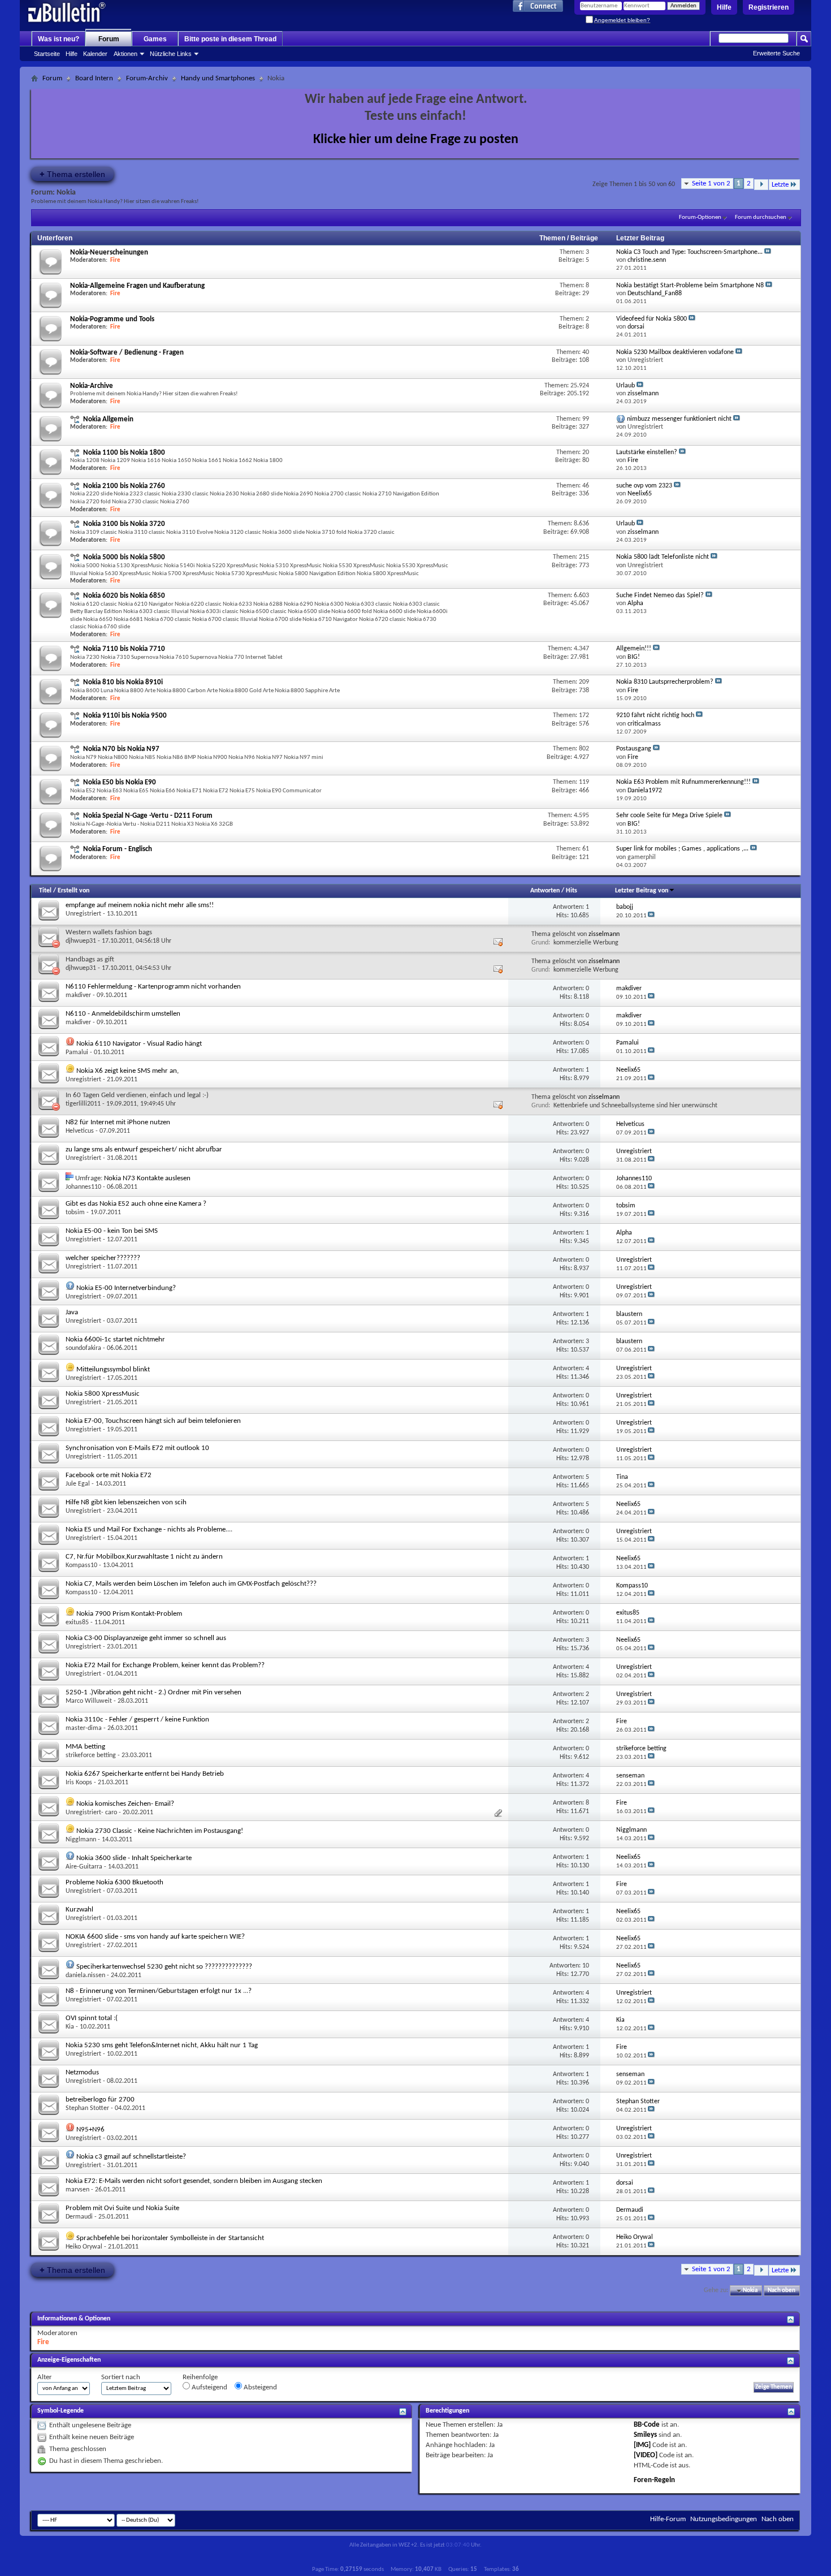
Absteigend (259, 2387)
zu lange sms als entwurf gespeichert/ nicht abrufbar (144, 1149)
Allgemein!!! (634, 649)
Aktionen (125, 54)
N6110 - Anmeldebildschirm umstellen (123, 1014)
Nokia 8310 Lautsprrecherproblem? (665, 682)
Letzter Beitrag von (642, 891)
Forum (109, 39)
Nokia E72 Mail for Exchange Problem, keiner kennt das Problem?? (165, 1665)
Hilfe (724, 7)
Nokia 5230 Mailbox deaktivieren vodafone (675, 352)
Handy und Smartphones (218, 78)
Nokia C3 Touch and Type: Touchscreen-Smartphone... (689, 252)
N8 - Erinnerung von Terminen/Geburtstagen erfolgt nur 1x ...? (159, 1991)
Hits (572, 891)
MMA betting (85, 1747)
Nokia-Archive (92, 386)
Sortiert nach (121, 2377)
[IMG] (642, 2445)
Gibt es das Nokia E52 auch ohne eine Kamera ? (136, 1204)
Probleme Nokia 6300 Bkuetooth (114, 1882)
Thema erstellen (72, 174)
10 (586, 1966)
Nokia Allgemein (108, 419)
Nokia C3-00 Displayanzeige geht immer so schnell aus (146, 1638)
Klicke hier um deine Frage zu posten (416, 140)
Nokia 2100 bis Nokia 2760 (124, 486)
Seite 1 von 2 (711, 184)
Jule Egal (78, 1484)
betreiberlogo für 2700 (100, 2100)
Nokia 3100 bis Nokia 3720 (124, 524)
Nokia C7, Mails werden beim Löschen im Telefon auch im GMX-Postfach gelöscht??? (191, 1584)
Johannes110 (83, 1187)
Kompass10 (81, 1565)
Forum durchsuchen (761, 217)
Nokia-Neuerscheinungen (109, 253)
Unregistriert (83, 914)
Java (72, 1312)
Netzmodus (82, 2072)
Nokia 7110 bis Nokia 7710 (124, 649)
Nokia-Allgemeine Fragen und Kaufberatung (137, 286)
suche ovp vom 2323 (644, 486)
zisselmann (604, 934)
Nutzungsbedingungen (724, 2519)
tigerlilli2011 (83, 1104)
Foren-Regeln (654, 2480)
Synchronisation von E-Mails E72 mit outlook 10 (137, 1448)
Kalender (95, 54)
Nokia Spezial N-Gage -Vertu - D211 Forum (148, 816)
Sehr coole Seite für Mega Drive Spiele (669, 815)
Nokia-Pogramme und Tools (112, 319)
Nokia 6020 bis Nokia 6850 (124, 596)
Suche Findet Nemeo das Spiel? (660, 596)
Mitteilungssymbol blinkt (113, 1369)
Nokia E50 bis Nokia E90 (120, 782)
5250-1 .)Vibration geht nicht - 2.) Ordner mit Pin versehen (153, 1692)
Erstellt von (73, 891)
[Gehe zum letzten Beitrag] (651, 916)
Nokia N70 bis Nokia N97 (121, 749)
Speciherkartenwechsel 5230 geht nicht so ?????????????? (164, 1967)
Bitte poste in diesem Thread (230, 39)
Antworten (545, 891)
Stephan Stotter (87, 2108)
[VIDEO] (646, 2455)
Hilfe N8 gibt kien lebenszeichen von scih (126, 1502)
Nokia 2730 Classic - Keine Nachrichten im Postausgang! (160, 1831)
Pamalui (77, 1052)
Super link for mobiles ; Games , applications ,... (682, 849)
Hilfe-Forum (668, 2519)
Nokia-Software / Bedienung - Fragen (127, 353)
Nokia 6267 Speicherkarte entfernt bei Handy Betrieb (145, 1774)
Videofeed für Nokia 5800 (652, 319)
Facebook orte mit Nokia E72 (109, 1475)
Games (155, 39)
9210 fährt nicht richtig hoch (655, 715)
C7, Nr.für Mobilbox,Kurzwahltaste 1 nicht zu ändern (144, 1557)
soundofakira (83, 1348)
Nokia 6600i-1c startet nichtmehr (115, 1339)
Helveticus (80, 1131)
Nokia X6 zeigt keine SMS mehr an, (127, 1071)
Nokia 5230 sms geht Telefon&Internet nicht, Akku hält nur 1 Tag (162, 2045)
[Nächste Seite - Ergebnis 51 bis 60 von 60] (761, 185)
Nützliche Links (171, 54)
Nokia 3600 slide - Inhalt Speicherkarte (134, 1858)
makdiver (78, 995)
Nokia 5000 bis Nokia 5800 (124, 557)
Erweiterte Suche (776, 53)
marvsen (77, 2190)
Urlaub (626, 386)
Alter (45, 2377)
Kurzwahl (79, 1910)
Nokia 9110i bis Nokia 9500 (125, 716)
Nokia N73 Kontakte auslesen (147, 1178)
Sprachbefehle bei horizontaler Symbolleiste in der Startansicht (170, 2238)
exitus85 (77, 1623)
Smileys (645, 2435)
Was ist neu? (59, 39)
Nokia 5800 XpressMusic (103, 1394)
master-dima (84, 1728)
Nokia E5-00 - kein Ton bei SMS (112, 1231)
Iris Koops (79, 1783)
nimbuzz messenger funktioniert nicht (679, 419)
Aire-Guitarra (84, 1867)
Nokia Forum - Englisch (118, 849)
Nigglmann (81, 1840)
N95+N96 (90, 2130)
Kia (70, 2027)
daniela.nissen (85, 1975)
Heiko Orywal (84, 2247)
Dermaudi (79, 2217)
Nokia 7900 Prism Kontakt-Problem (129, 1614)
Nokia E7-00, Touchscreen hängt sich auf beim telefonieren (153, 1421)
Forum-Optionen (700, 217)
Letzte (780, 185)
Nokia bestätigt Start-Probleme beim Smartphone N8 (690, 286)
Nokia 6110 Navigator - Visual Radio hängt (139, 1044)
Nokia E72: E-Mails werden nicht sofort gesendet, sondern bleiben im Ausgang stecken (194, 2181)
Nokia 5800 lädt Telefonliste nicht (663, 557)
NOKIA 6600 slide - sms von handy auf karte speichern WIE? (155, 1937)
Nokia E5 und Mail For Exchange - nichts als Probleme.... (149, 1529)
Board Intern (94, 78)
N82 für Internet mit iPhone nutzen (118, 1122)
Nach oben (782, 2291)
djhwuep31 (81, 941)
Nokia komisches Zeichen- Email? (125, 1804)
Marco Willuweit (89, 1701)
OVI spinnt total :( (92, 2018)
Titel (45, 891)
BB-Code (647, 2425)
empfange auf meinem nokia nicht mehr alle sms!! (140, 905)
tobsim (75, 1213)
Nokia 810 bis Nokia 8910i (123, 682)
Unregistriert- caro (91, 1813)
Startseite (47, 54)
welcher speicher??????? (103, 1258)
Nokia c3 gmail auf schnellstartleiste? (131, 2157)
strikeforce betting (91, 1755)
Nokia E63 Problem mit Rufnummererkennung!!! (683, 782)
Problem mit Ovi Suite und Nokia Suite (122, 2208)
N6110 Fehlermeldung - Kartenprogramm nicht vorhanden (153, 987)
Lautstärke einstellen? (647, 452)
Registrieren (769, 7)
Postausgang (634, 749)
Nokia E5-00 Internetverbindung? (126, 1288)
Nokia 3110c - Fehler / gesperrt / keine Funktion (137, 1720)
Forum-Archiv (147, 78)
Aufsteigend (209, 2387)
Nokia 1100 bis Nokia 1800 (124, 453)
